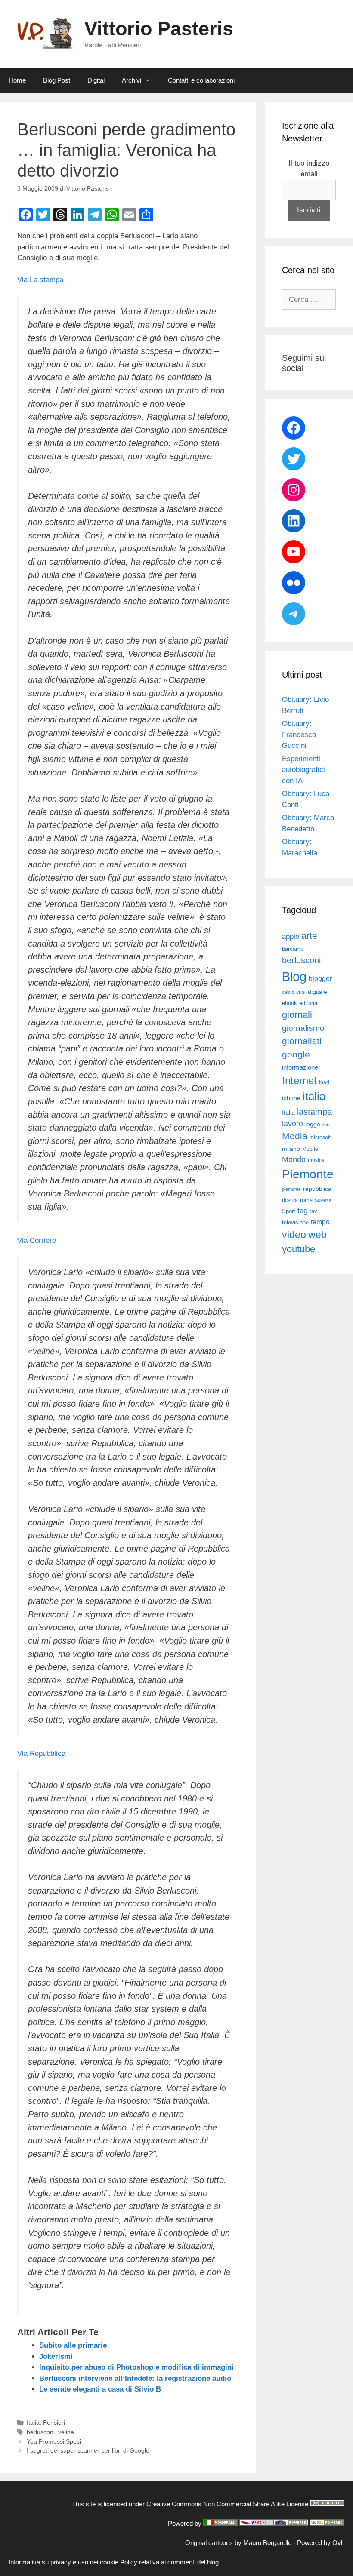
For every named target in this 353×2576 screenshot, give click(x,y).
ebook (290, 1003)
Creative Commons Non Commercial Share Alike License (227, 2504)
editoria (308, 1003)
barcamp (293, 949)
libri (326, 1125)
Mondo (294, 1159)
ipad (324, 1082)
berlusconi (41, 2432)
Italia (33, 2422)
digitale (317, 992)
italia (314, 1096)
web (317, 1235)
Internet (299, 1081)
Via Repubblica (41, 1754)
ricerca (290, 1200)
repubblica (317, 1189)
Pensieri (54, 2422)
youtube (299, 1249)
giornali (297, 1015)
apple (291, 936)
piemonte (291, 1189)
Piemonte (308, 1174)
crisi (301, 992)
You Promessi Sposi (54, 2441)
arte (309, 936)
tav (313, 1211)
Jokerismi (56, 2356)
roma (306, 1200)
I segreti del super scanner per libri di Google (88, 2450)
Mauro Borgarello (267, 2543)
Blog (294, 976)
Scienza (323, 1200)
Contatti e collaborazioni (201, 80)
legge (313, 1124)
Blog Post (57, 80)
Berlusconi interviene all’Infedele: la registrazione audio (135, 2378)
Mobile (310, 1149)
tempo (320, 1222)
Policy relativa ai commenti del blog (169, 2562)
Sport (289, 1211)
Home (17, 80)
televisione (295, 1222)
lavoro (293, 1124)
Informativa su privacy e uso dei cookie (63, 2562)
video (294, 1235)
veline (66, 2432)
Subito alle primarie (73, 2345)
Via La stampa (40, 280)
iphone (291, 1098)
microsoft (320, 1137)
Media (295, 1136)
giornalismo (303, 1028)
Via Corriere (37, 1240)
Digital (96, 80)
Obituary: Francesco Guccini (299, 735)
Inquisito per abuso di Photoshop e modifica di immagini (136, 2367)
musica (316, 1160)
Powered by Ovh (321, 2543)
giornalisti (302, 1041)
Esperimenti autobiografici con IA (303, 770)
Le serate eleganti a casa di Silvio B (100, 2389)
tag (302, 1211)
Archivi (132, 80)
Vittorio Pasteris (159, 29)
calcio (288, 992)
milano (291, 1149)
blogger (320, 978)
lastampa (314, 1112)
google (296, 1054)
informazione (300, 1067)
